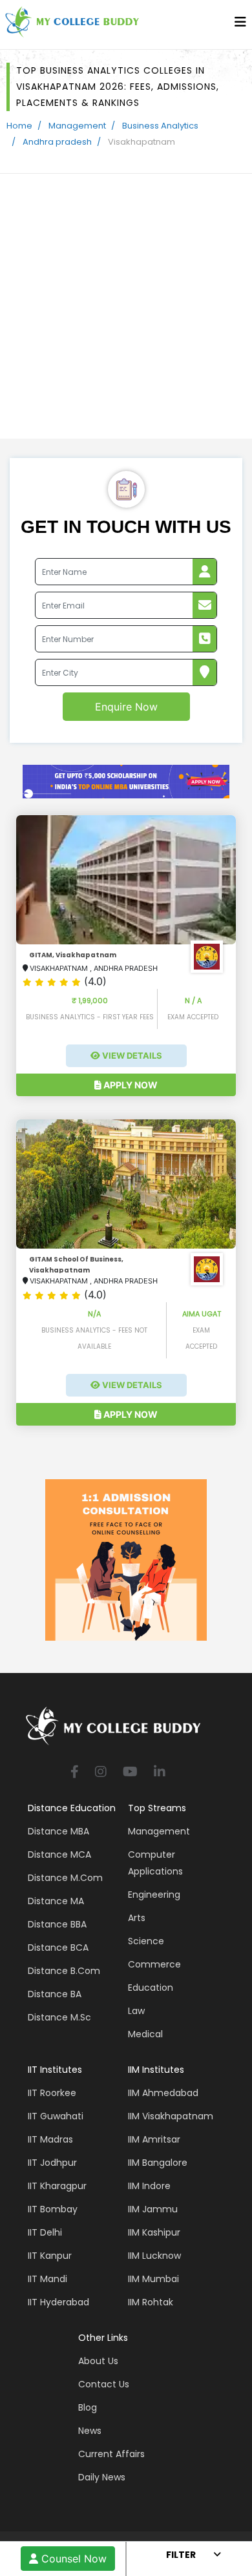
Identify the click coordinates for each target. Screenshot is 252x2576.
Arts (137, 1918)
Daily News (102, 2477)
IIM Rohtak (151, 2302)
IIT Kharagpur (57, 2186)
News (90, 2431)
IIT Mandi (47, 2279)
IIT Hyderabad (58, 2302)
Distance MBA (58, 1831)
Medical (145, 2034)
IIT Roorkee (52, 2093)
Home (19, 126)
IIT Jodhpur (52, 2163)
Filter (181, 2555)
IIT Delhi (45, 2232)
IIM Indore (149, 2186)
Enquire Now (126, 707)
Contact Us (104, 2384)
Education (151, 1988)
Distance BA (55, 1994)
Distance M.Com (65, 1878)
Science (146, 1941)
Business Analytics (160, 126)
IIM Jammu (153, 2209)
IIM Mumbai (153, 2279)
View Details (131, 1055)
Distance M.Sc (59, 2017)
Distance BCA (58, 1948)
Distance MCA (59, 1854)
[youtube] (130, 1773)
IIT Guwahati (56, 2116)
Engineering (154, 1895)
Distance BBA (57, 1924)
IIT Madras (50, 2139)
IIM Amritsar (154, 2139)
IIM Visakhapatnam (171, 2116)
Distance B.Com (64, 1971)
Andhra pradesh (57, 142)
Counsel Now (72, 2559)
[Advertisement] (126, 306)
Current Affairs (111, 2454)
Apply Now (130, 1085)
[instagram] (101, 1773)
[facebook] (75, 1773)
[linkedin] (160, 1773)
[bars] (240, 25)
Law (136, 2011)
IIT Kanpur (50, 2256)
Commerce (154, 1964)
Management (77, 126)
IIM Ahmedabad (163, 2093)
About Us (98, 2361)
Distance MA (56, 1901)
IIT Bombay (53, 2209)
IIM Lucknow (154, 2256)
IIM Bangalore (158, 2163)
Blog (88, 2407)
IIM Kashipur (154, 2232)
